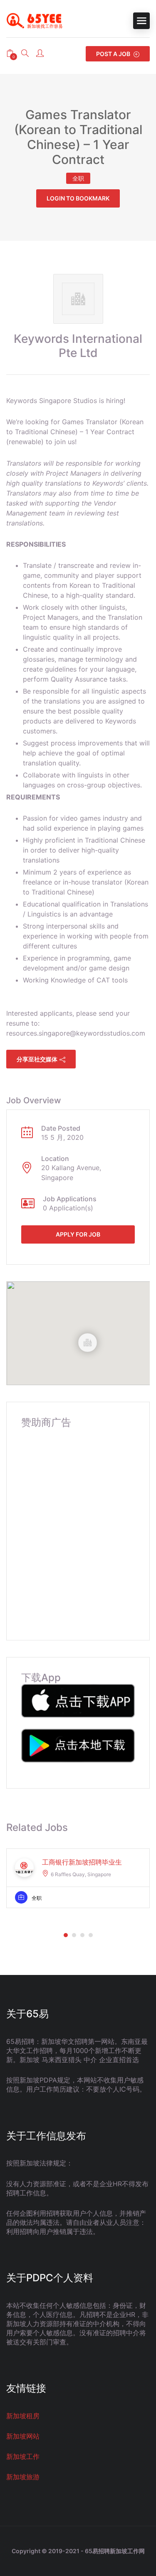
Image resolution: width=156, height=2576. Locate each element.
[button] (66, 1935)
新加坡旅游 (23, 2477)
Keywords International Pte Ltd (78, 346)
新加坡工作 (23, 2456)
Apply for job (78, 1234)
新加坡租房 (23, 2416)
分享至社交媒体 (37, 1059)
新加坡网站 (23, 2436)
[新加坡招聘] (37, 21)
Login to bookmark (78, 198)
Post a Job (114, 54)
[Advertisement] (78, 1526)
